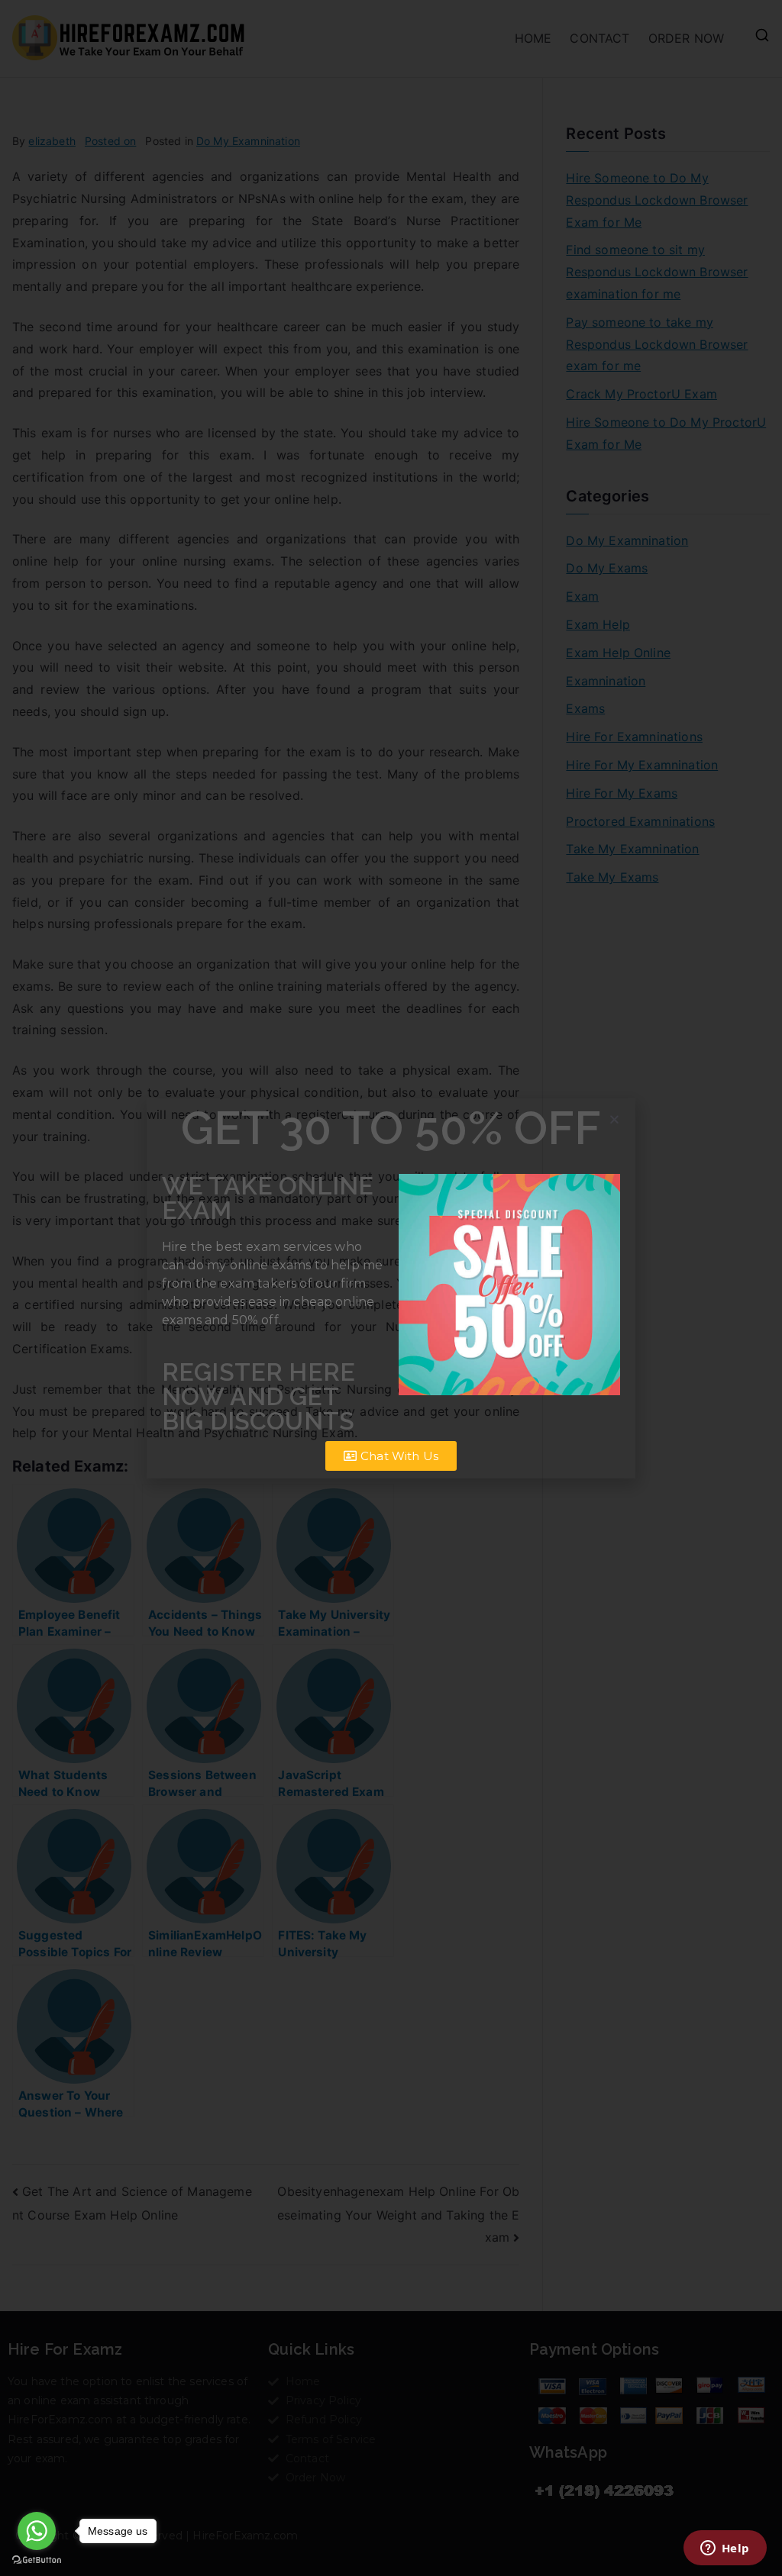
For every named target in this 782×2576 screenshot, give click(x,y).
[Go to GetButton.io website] (37, 2560)
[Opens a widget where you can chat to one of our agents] (725, 2549)
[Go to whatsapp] (37, 2531)
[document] (391, 1288)
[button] (614, 1119)
